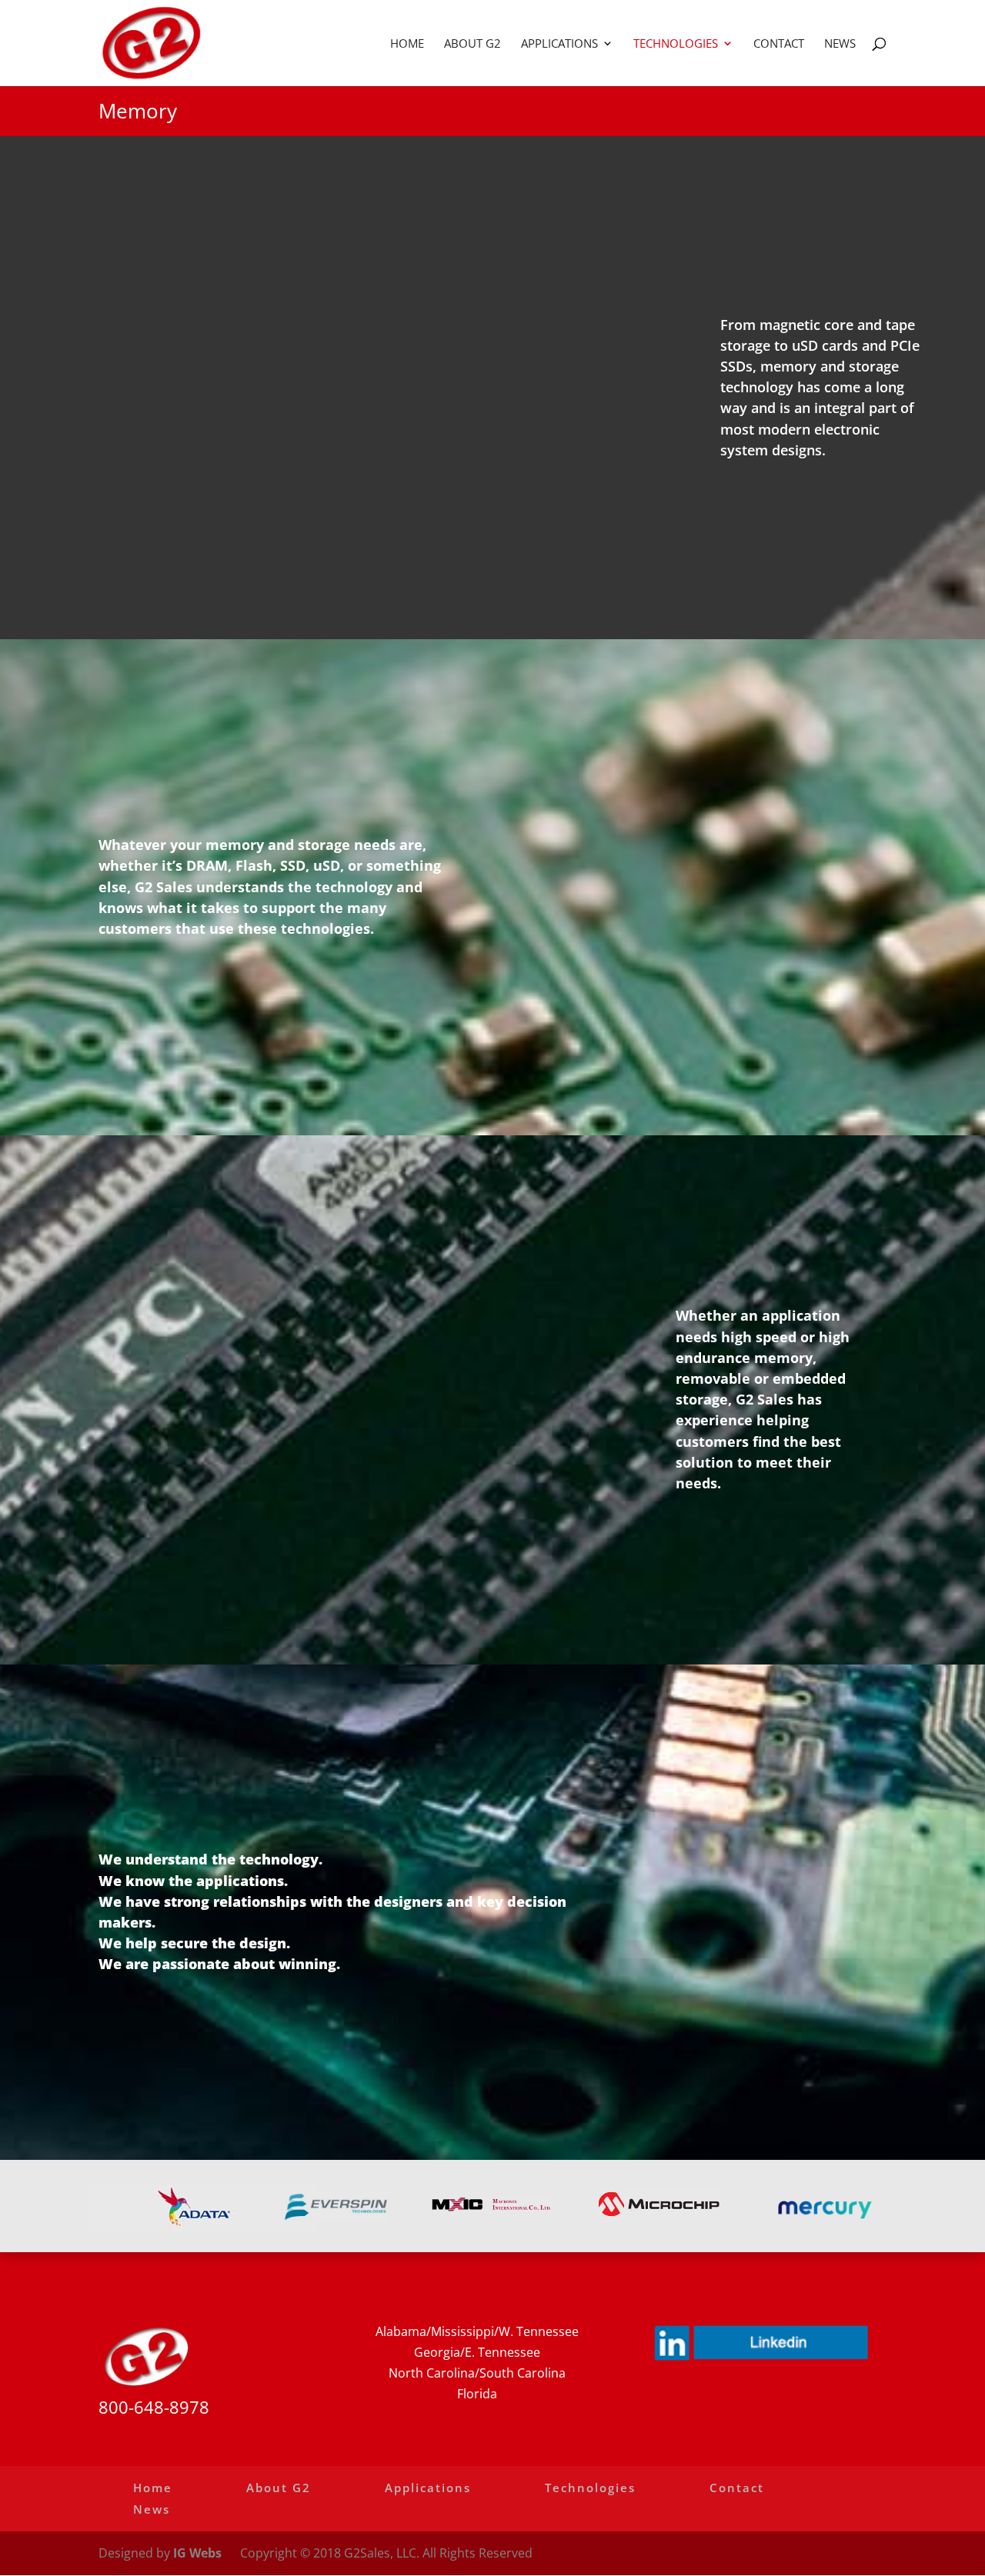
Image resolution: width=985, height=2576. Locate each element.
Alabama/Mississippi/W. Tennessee (477, 2331)
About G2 (472, 44)
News (840, 44)
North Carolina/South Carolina (477, 2373)
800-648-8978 (154, 2407)
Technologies (676, 44)
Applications (559, 44)
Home (407, 44)
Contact (779, 44)
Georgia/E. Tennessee (477, 2352)
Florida (477, 2394)
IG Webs (197, 2553)
